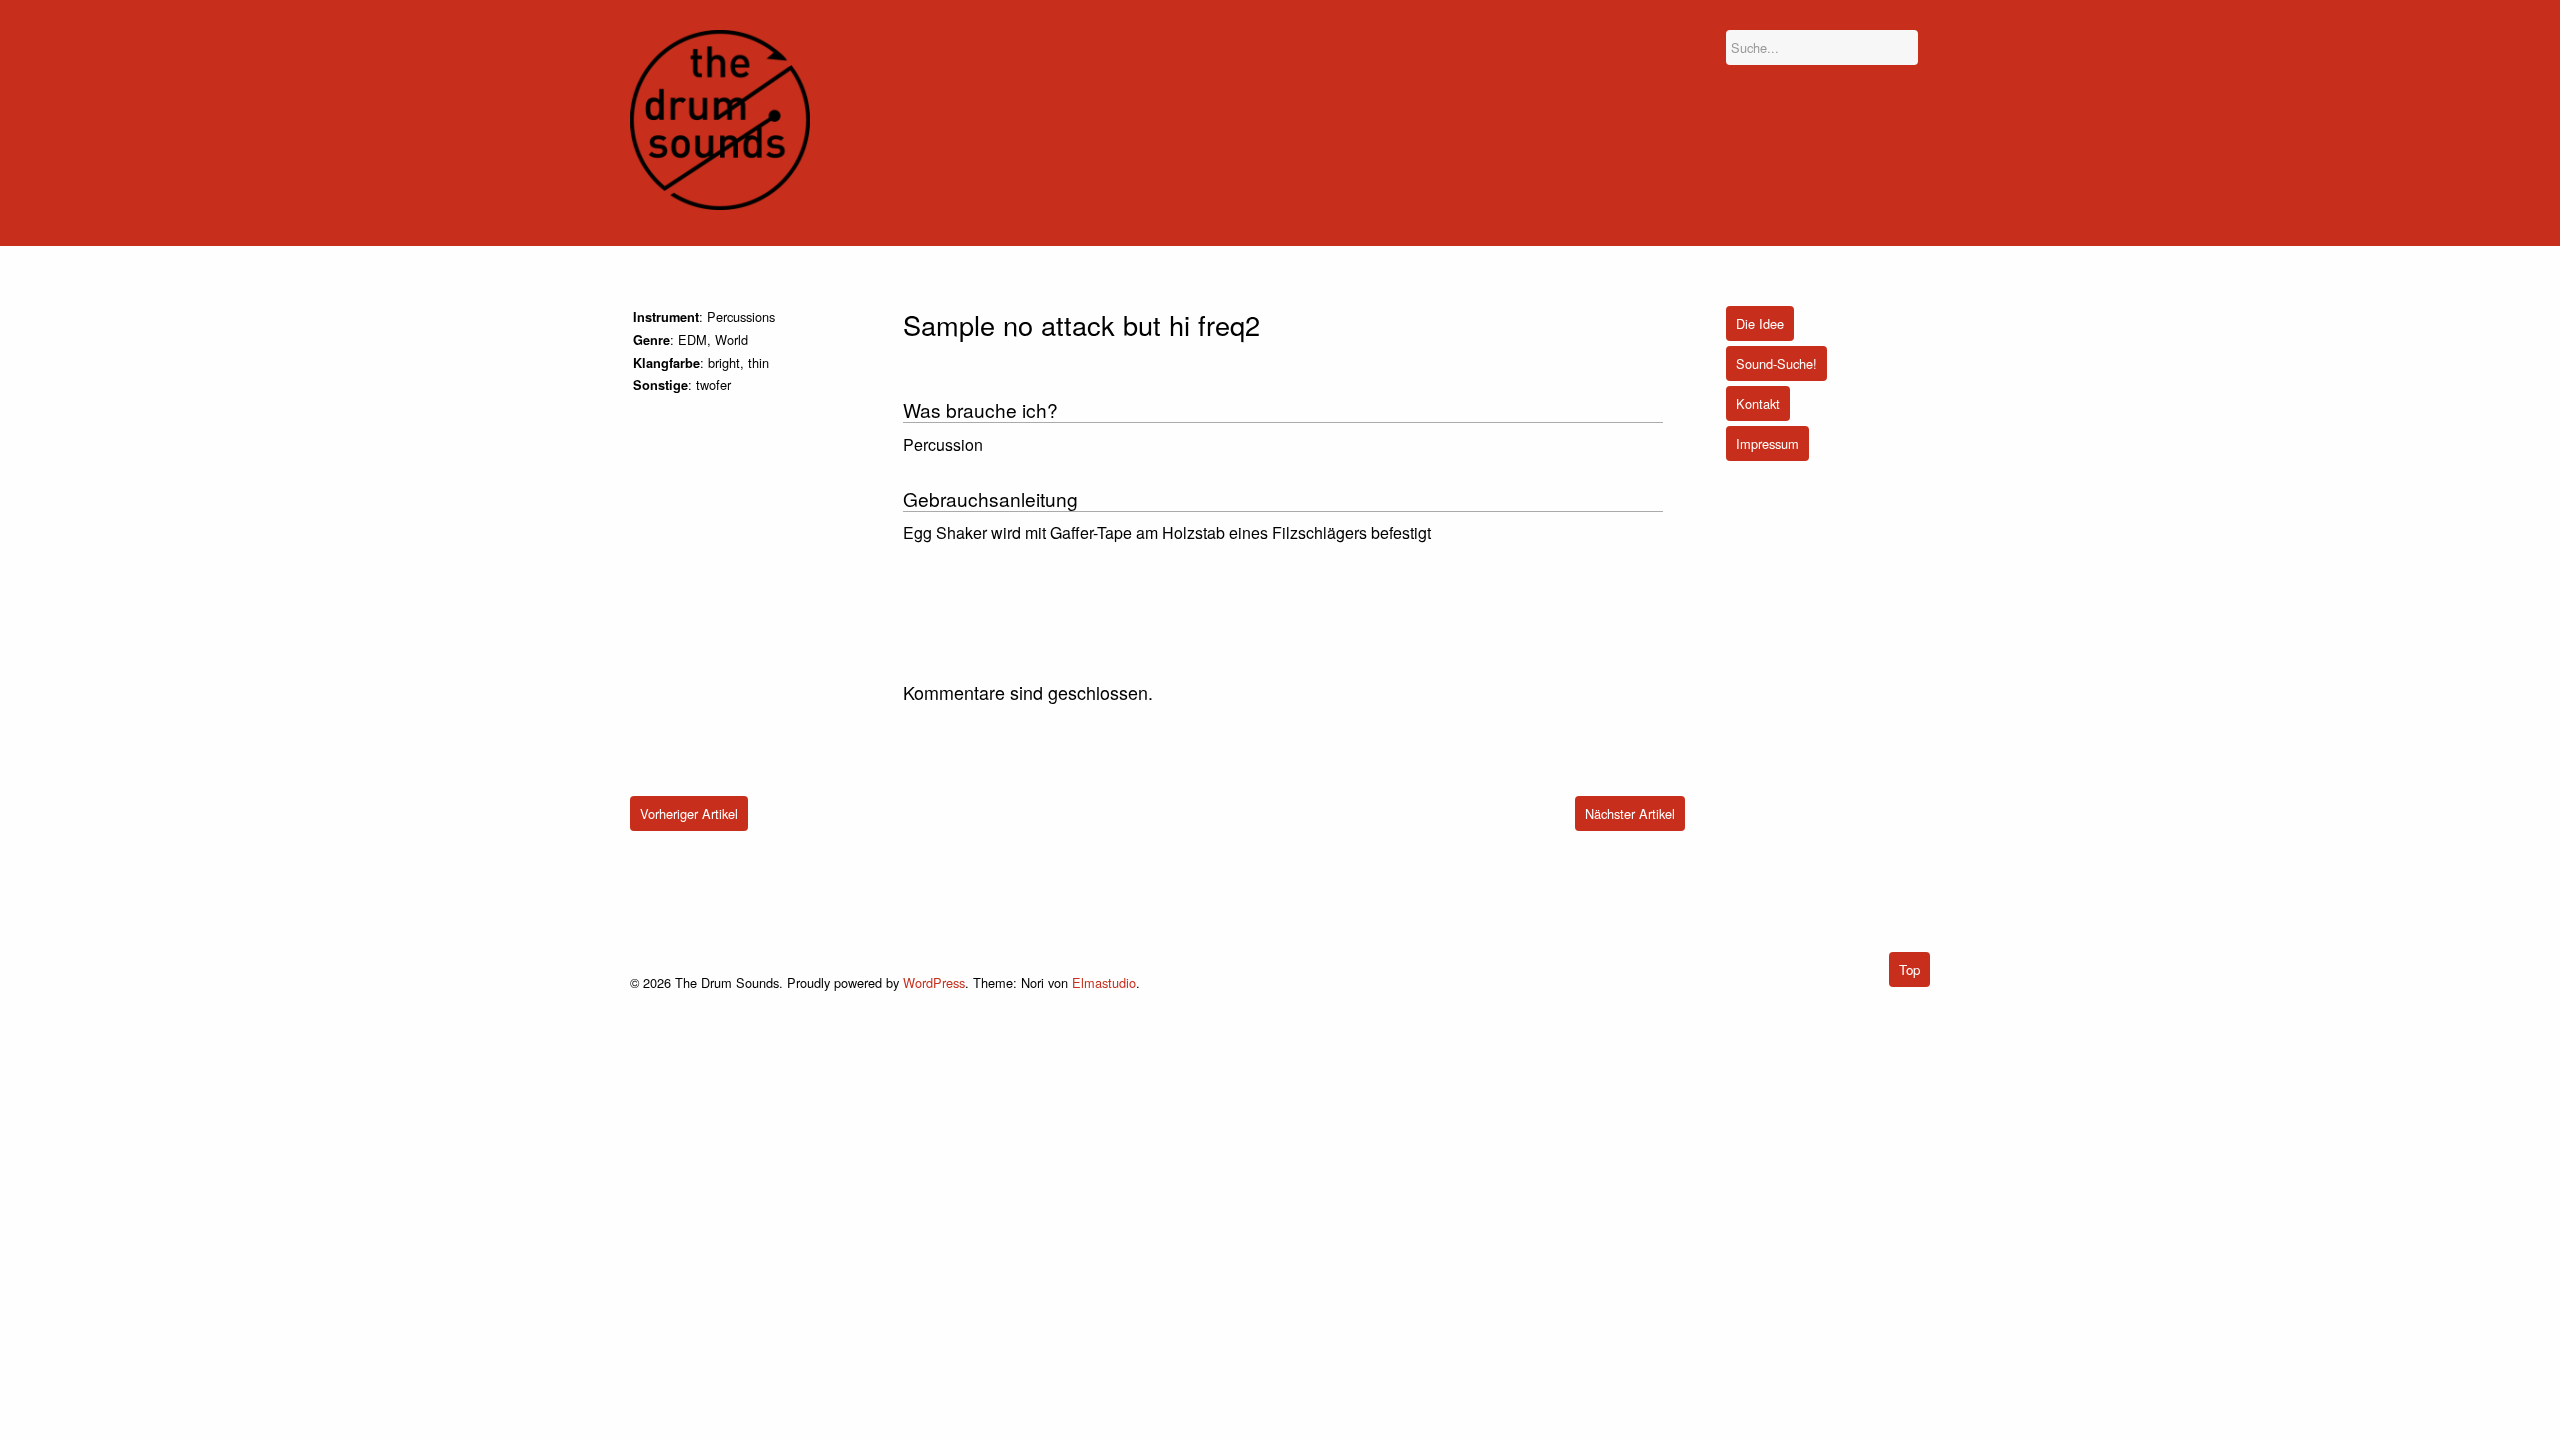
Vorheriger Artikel (689, 813)
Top (1909, 969)
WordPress (934, 982)
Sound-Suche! (1776, 363)
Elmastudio (1104, 982)
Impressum (1767, 443)
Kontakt (1758, 403)
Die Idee (1760, 323)
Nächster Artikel (1630, 813)
